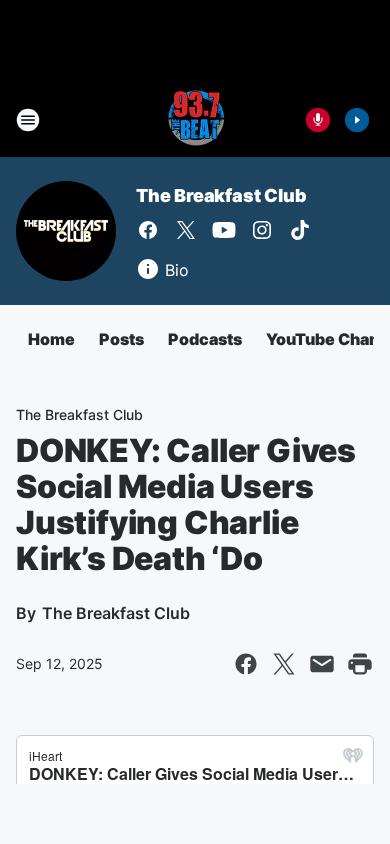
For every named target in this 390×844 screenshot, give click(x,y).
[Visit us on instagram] (262, 230)
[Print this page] (360, 664)
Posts (121, 339)
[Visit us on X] (186, 230)
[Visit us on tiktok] (300, 230)
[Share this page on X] (284, 664)
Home (51, 339)
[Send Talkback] (318, 120)
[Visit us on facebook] (148, 230)
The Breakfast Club (221, 195)
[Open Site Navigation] (28, 120)
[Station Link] (195, 120)
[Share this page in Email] (322, 664)
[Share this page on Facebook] (246, 664)
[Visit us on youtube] (224, 230)
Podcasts (205, 339)
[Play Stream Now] (357, 120)
